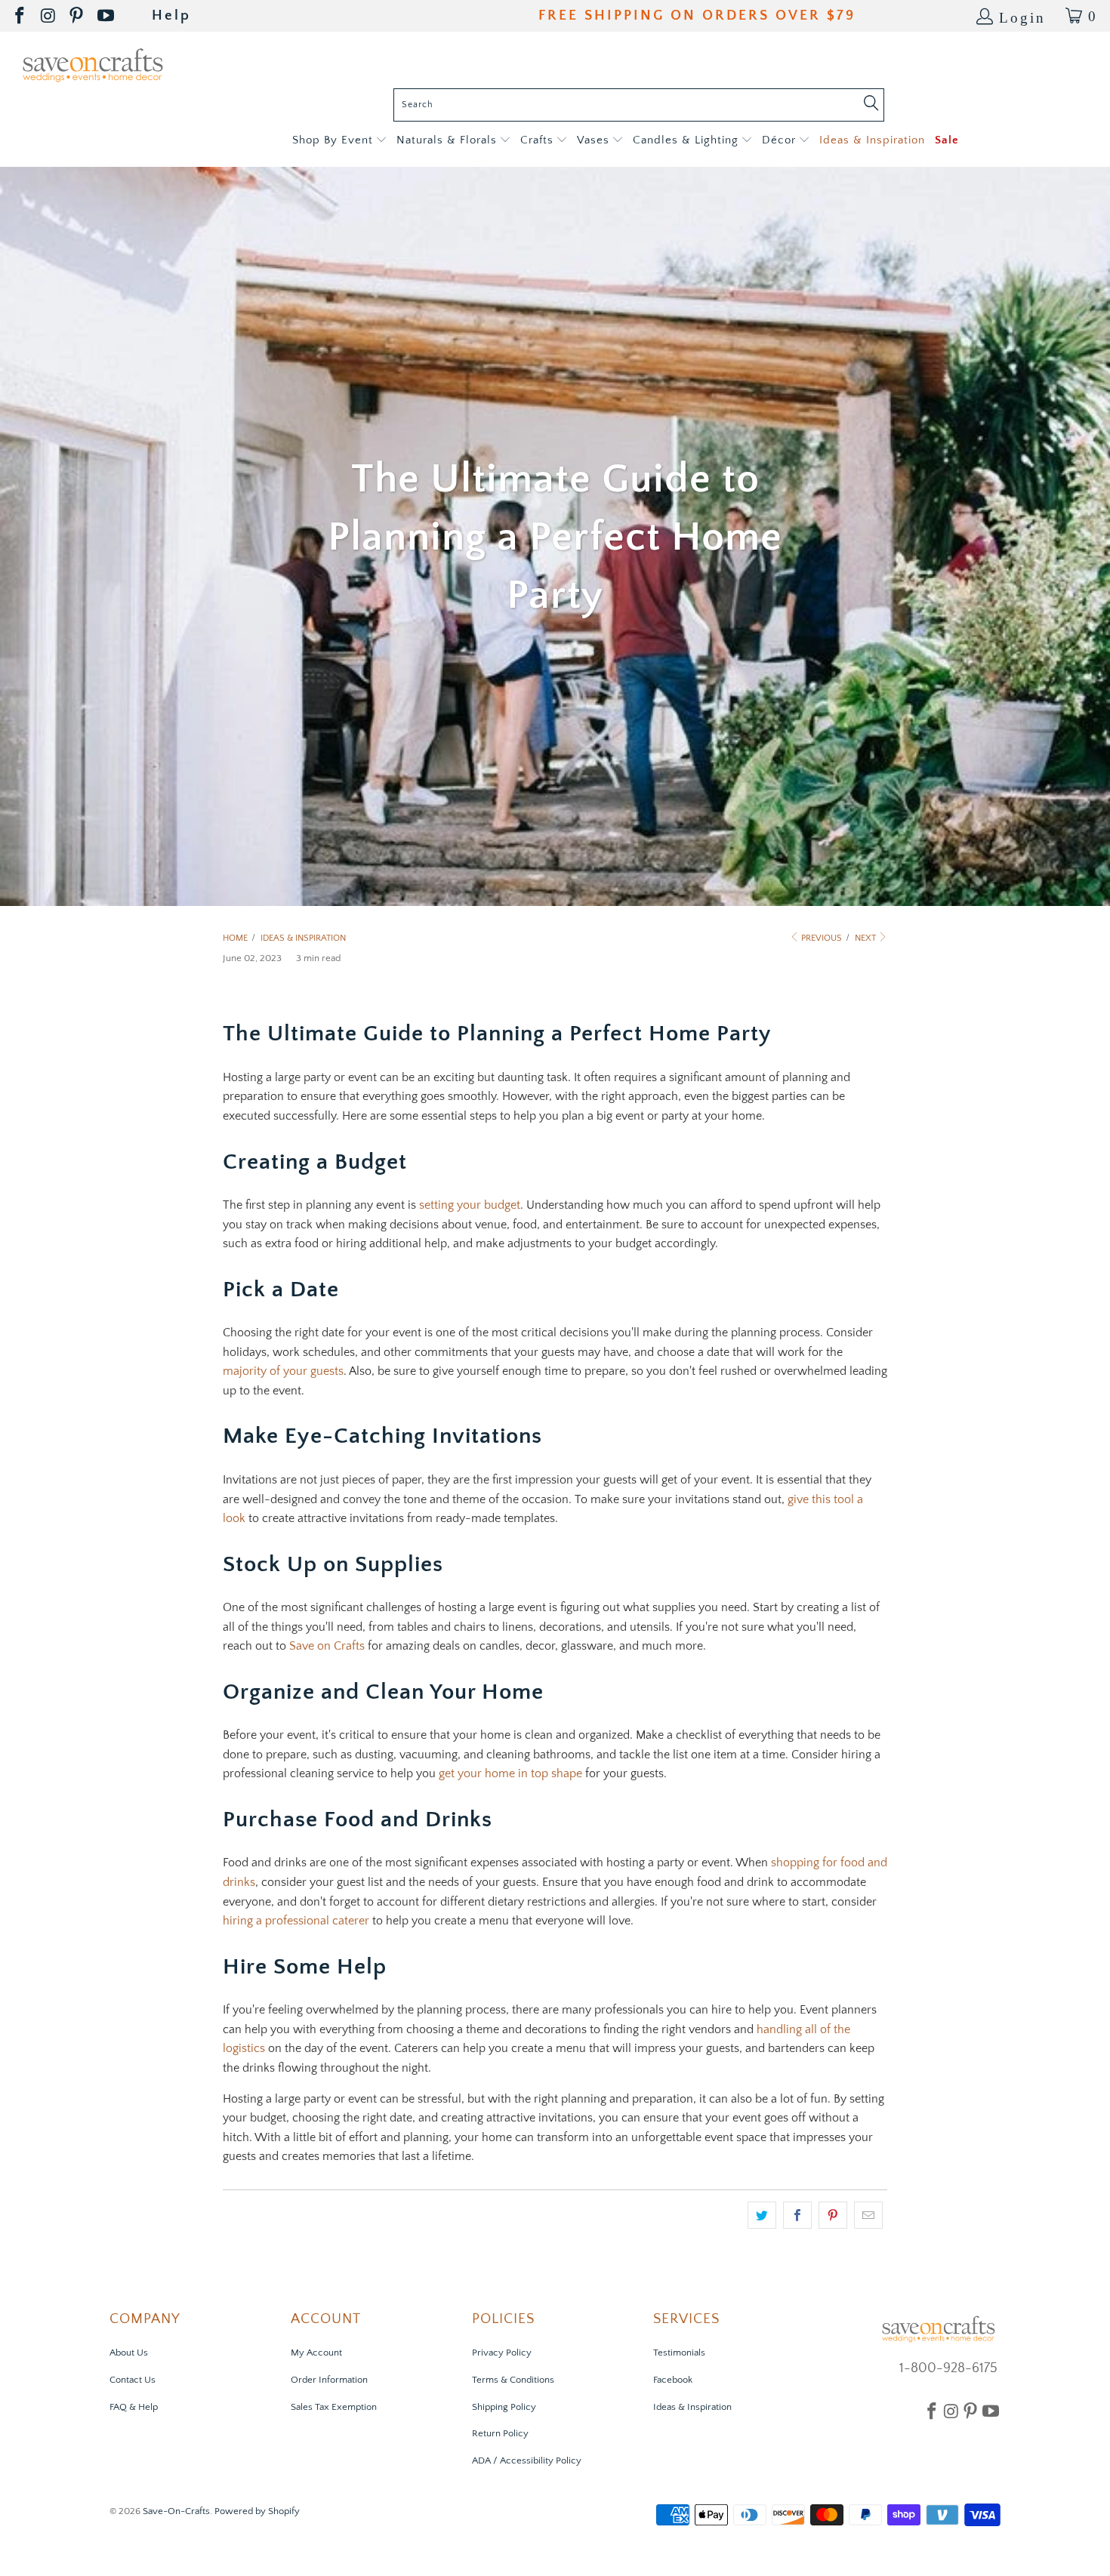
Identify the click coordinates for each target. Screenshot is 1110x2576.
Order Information (329, 2380)
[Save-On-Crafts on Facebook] (21, 16)
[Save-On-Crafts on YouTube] (107, 16)
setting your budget (470, 1205)
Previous (820, 938)
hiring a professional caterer (296, 1921)
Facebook (673, 2380)
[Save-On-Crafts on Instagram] (49, 16)
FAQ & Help (134, 2407)
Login (1022, 16)
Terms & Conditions (513, 2380)
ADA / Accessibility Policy (527, 2460)
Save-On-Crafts (176, 2511)
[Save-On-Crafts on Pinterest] (77, 16)
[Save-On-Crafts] (92, 64)
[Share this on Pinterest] (833, 2215)
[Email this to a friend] (868, 2215)
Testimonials (679, 2353)
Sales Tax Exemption (334, 2407)
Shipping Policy (504, 2407)
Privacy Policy (502, 2353)
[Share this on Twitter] (762, 2215)
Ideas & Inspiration (692, 2407)
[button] (339, 141)
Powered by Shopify (257, 2511)
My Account (316, 2353)
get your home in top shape (510, 1773)
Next (866, 938)
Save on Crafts (327, 1646)
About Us (129, 2353)
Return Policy (500, 2433)
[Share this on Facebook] (797, 2215)
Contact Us (133, 2380)
